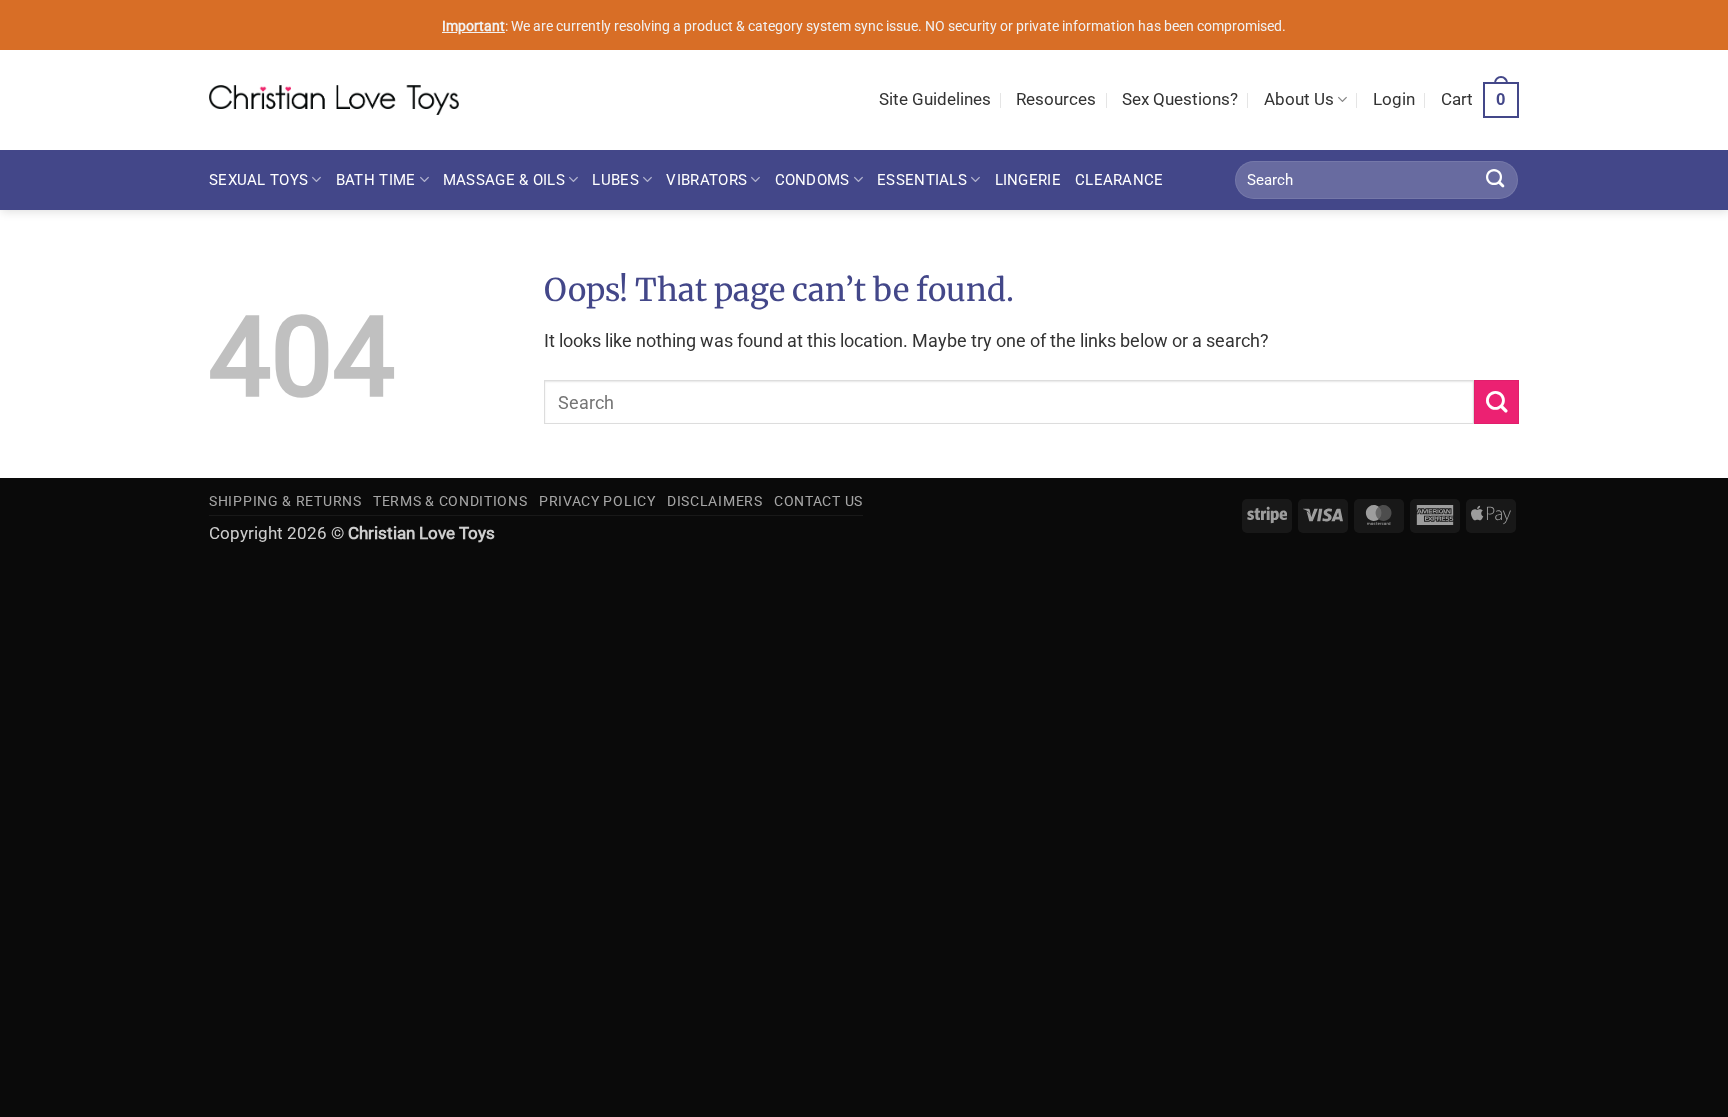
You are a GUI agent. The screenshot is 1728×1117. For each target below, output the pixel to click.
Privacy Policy (597, 501)
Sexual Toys (258, 180)
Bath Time (376, 180)
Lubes (615, 180)
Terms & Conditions (450, 501)
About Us (1299, 99)
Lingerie (1028, 180)
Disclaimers (715, 501)
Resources (1056, 99)
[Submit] (1495, 180)
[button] (1394, 100)
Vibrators (706, 180)
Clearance (1119, 180)
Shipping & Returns (285, 501)
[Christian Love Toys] (334, 100)
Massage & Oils (504, 180)
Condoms (812, 180)
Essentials (922, 180)
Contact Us (818, 501)
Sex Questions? (1180, 99)
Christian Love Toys (421, 533)
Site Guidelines (935, 99)
